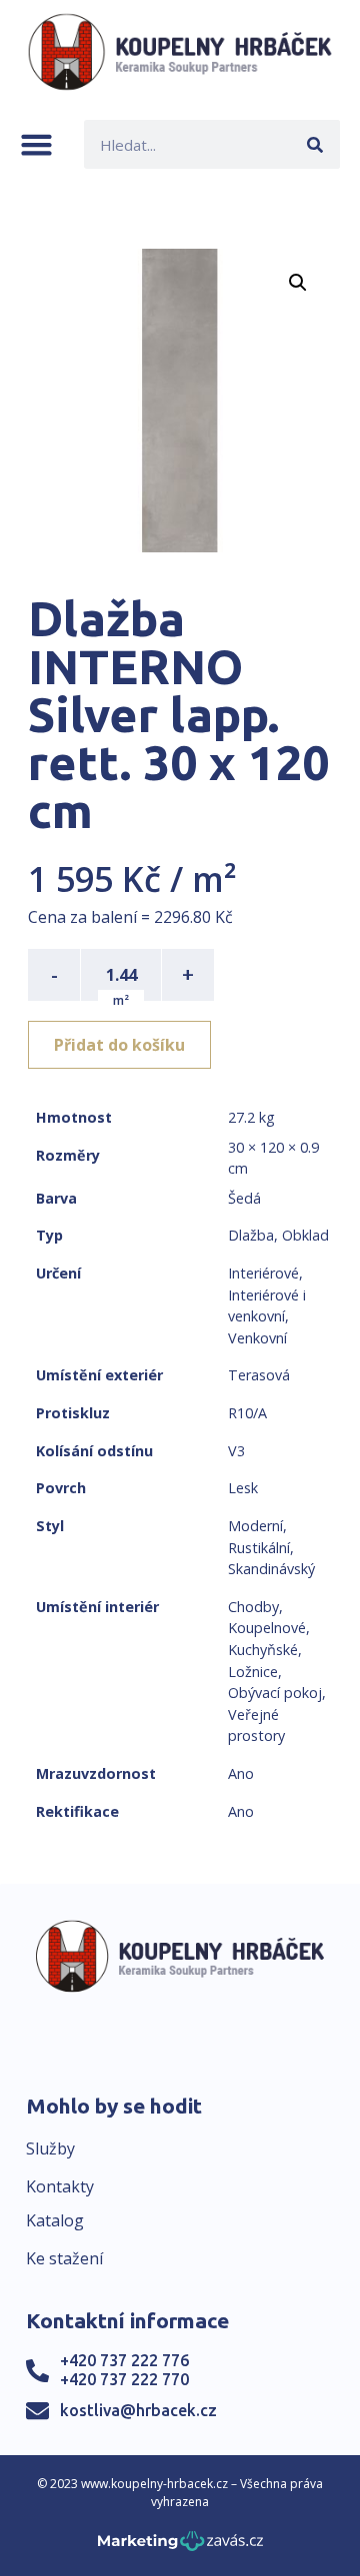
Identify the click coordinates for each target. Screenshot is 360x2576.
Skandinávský (271, 1569)
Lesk (243, 1488)
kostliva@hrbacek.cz (138, 2410)
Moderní (255, 1526)
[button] (36, 144)
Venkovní (257, 1338)
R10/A (247, 1413)
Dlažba (251, 1235)
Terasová (259, 1375)
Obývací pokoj (275, 1693)
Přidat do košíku (119, 1045)
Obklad (305, 1235)
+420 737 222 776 (124, 2360)
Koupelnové (267, 1628)
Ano (241, 1773)
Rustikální (259, 1548)
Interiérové (263, 1273)
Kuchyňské (263, 1650)
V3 (236, 1451)
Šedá (244, 1198)
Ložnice (253, 1672)
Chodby (253, 1607)
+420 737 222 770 (124, 2379)
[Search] (315, 144)
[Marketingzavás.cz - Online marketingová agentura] (180, 2547)
